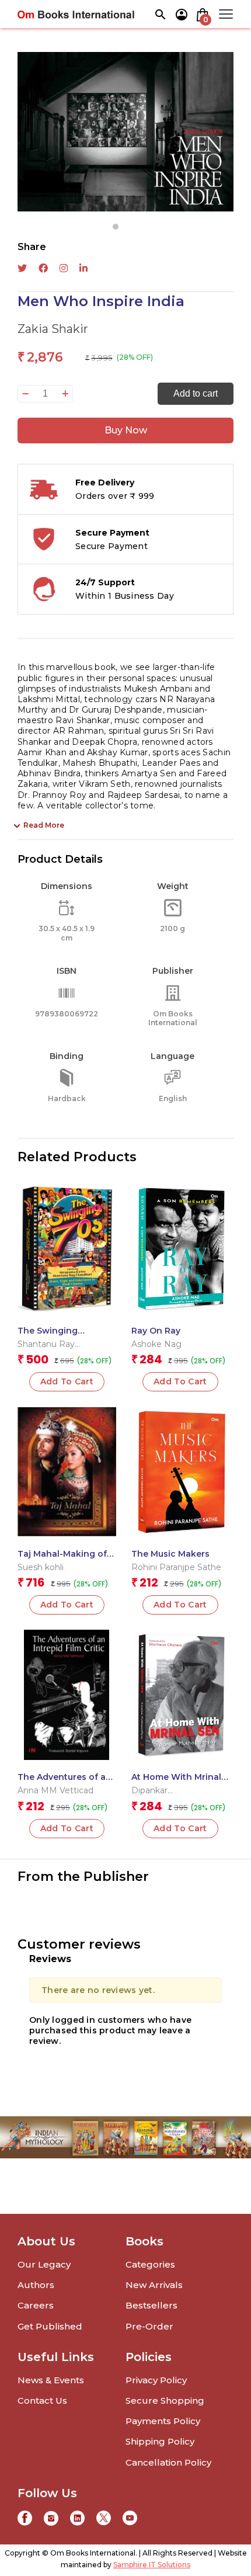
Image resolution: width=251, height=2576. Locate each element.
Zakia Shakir (53, 329)
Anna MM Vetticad (55, 1790)
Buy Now (126, 430)
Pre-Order (149, 2326)
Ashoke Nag (156, 1344)
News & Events (51, 2380)
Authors (36, 2285)
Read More (44, 825)
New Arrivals (154, 2285)
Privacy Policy (156, 2380)
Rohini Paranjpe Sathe (176, 1567)
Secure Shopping (165, 2400)
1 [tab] (116, 227)
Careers (36, 2305)
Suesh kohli (41, 1567)
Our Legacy (44, 2264)
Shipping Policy (160, 2441)
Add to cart (196, 393)
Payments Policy (163, 2421)
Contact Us (42, 2400)
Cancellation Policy (168, 2462)
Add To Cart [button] (180, 1381)
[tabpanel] (125, 132)
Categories (150, 2264)
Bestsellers (151, 2305)
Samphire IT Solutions (152, 2565)
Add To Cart (67, 1381)
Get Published (50, 2326)
